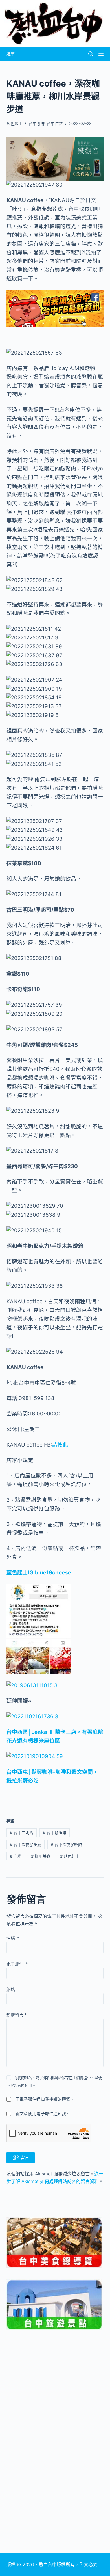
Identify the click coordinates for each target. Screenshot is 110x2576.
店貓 (16, 1856)
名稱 (13, 1938)
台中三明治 (22, 1833)
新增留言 (16, 2015)
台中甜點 (55, 123)
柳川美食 (41, 1856)
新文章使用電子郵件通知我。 (43, 2114)
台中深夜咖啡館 (66, 1845)
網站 (11, 1990)
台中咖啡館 (55, 1833)
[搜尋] (91, 54)
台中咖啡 (37, 123)
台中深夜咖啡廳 (26, 1845)
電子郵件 (17, 1964)
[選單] (101, 54)
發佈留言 (21, 2157)
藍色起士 (70, 1856)
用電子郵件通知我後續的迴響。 (45, 2099)
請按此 (60, 1445)
